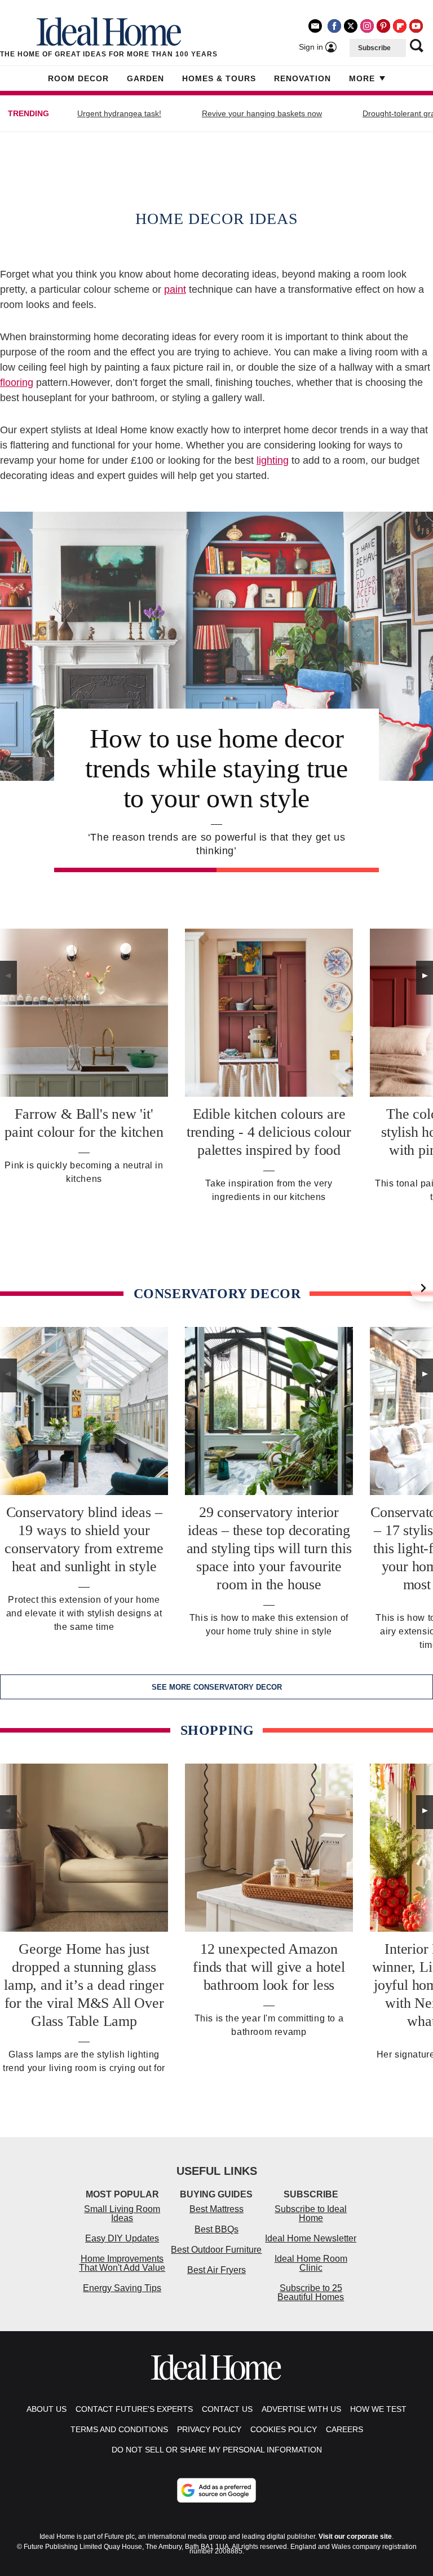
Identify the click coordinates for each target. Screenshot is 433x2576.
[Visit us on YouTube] (416, 26)
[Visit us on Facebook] (334, 26)
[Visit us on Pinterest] (383, 26)
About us (47, 2409)
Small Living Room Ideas (122, 2214)
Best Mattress (216, 2209)
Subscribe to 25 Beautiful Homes (311, 2293)
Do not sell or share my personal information (217, 2450)
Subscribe (374, 48)
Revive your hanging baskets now (262, 113)
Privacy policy (209, 2429)
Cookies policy (284, 2429)
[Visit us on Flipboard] (400, 26)
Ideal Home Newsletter (311, 2238)
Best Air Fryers (216, 2270)
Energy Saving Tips (122, 2288)
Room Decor (78, 78)
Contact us (227, 2409)
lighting (273, 460)
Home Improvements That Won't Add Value (122, 2263)
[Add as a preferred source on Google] (216, 2490)
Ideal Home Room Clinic (311, 2263)
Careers (344, 2429)
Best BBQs (216, 2229)
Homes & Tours (219, 78)
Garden (145, 78)
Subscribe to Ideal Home (311, 2214)
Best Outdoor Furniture (216, 2250)
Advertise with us (301, 2409)
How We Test (378, 2409)
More (362, 78)
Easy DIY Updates (122, 2238)
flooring (17, 383)
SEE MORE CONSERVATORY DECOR (217, 1687)
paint (175, 289)
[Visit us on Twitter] (351, 26)
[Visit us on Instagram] (367, 26)
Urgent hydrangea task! (119, 113)
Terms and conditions (119, 2429)
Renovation (302, 78)
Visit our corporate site (355, 2537)
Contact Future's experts (134, 2409)
